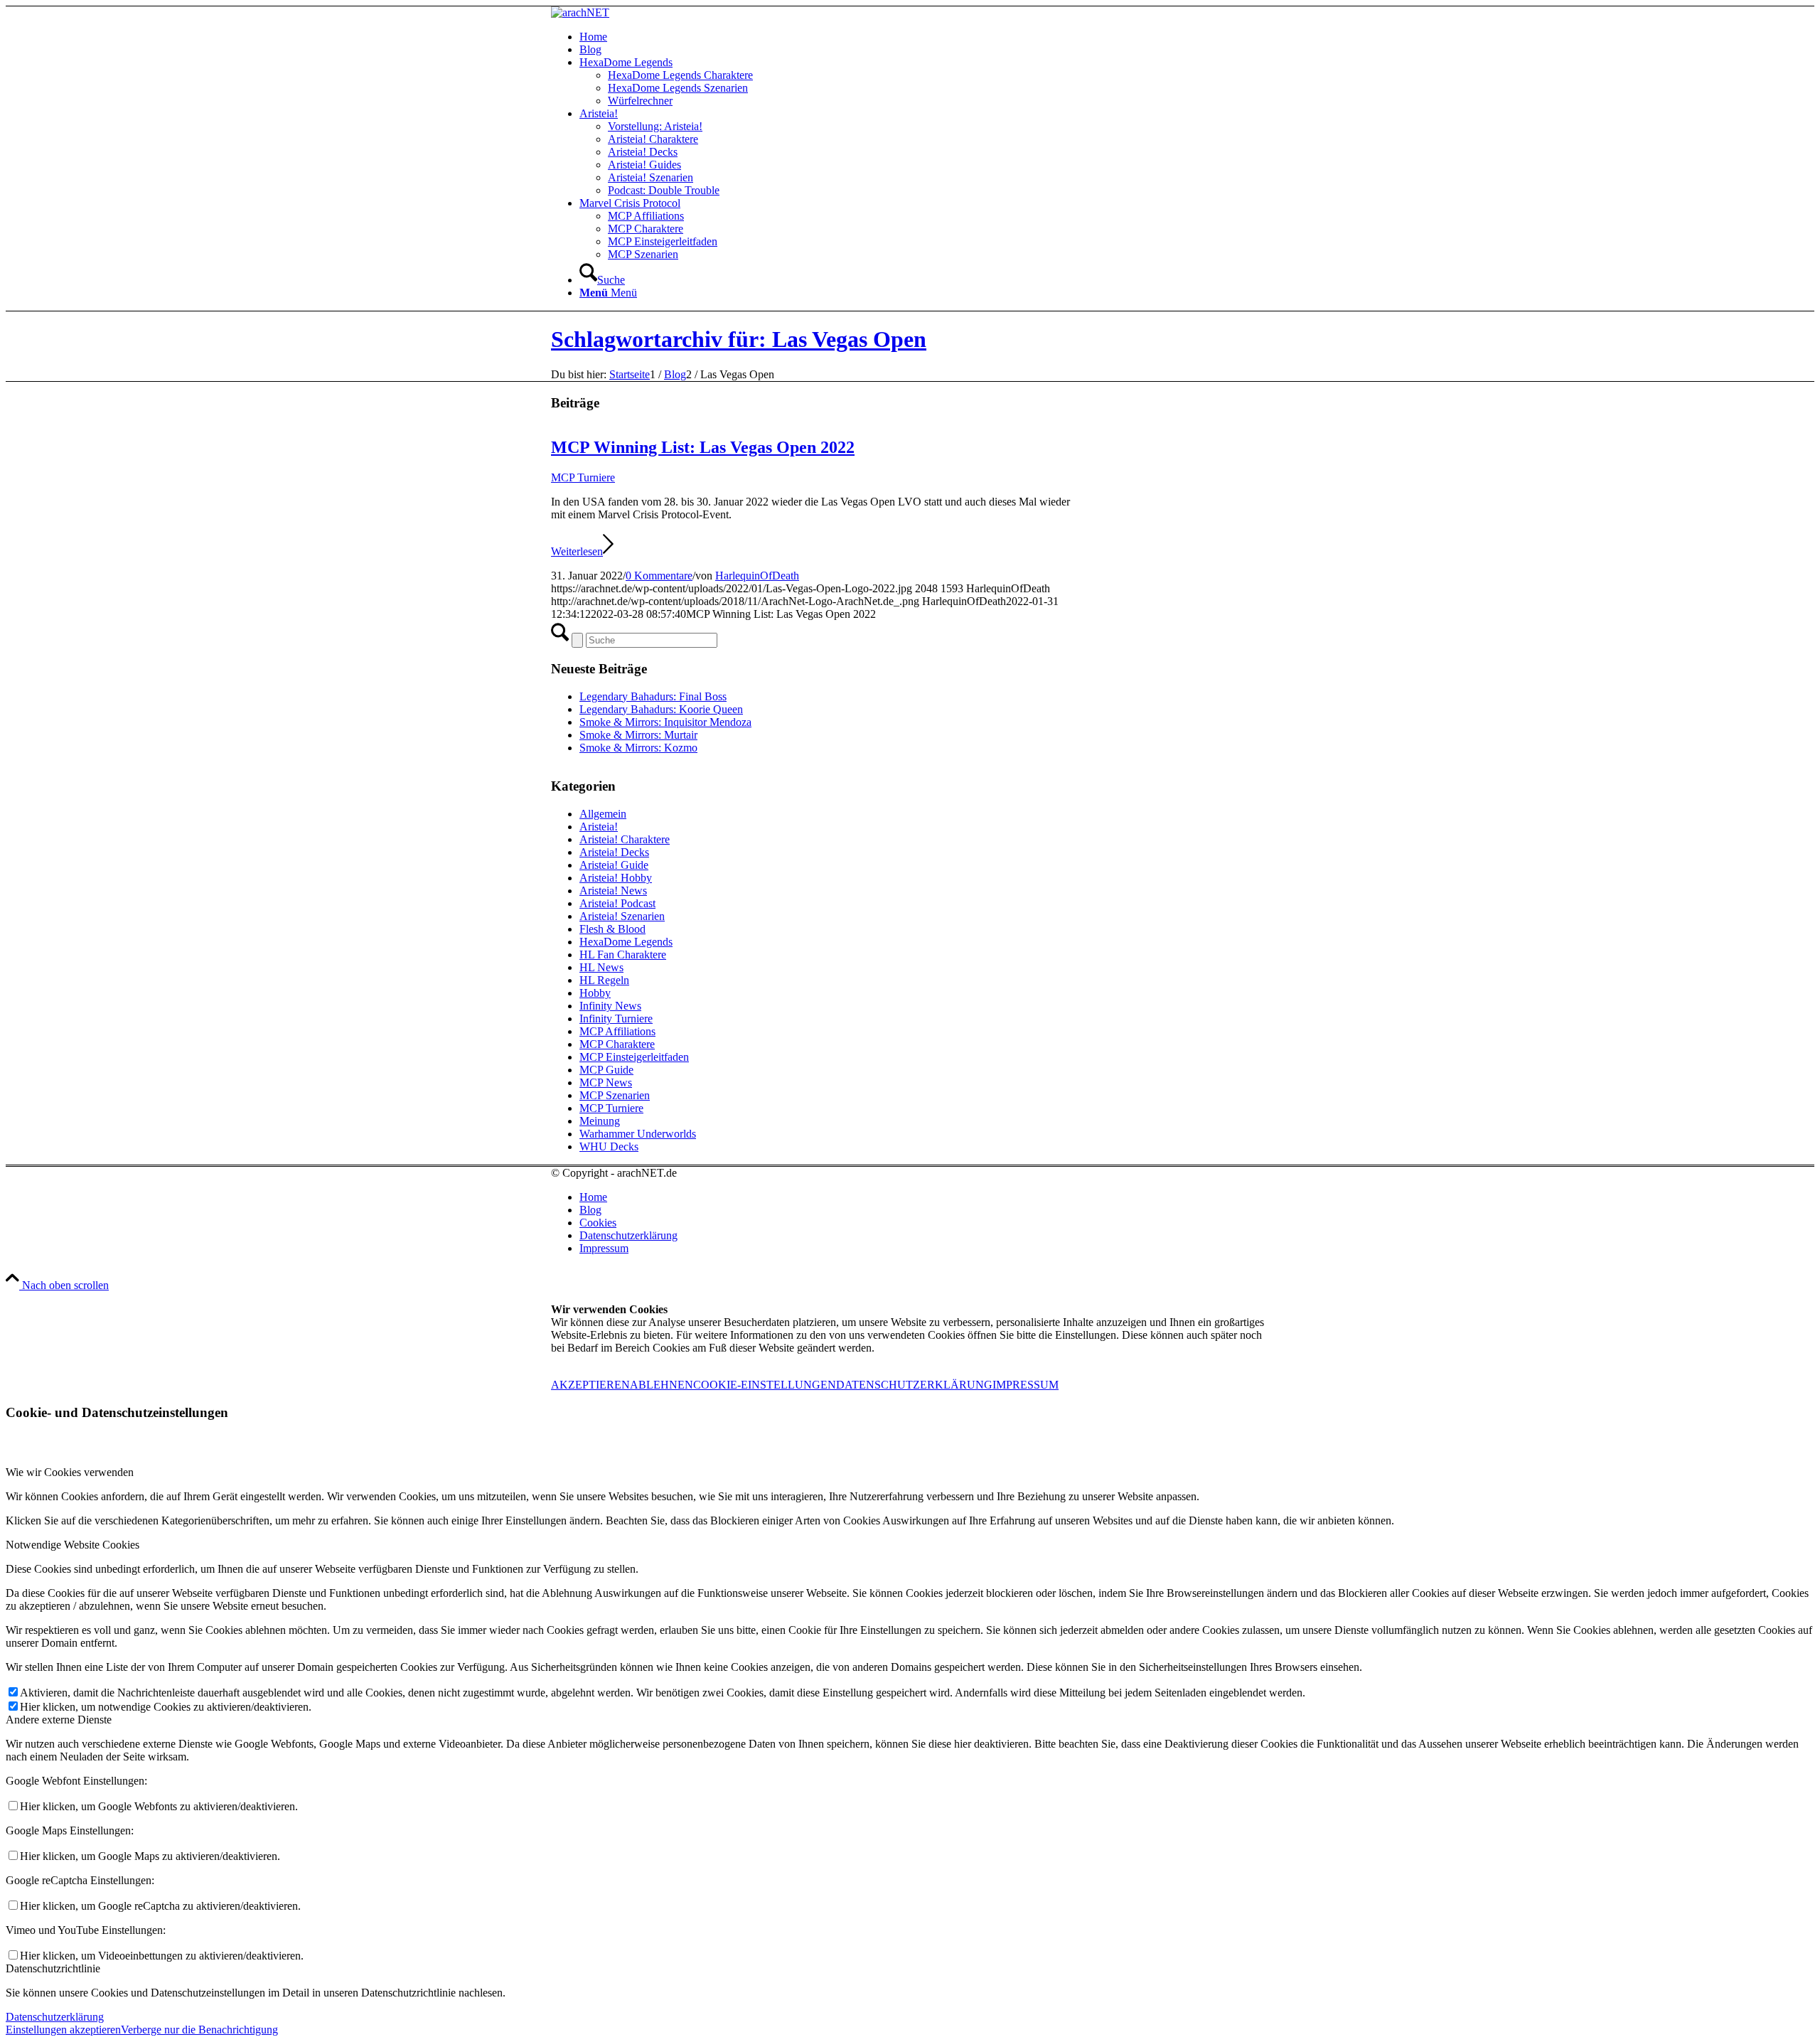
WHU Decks (609, 1146)
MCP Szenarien (615, 1095)
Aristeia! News (613, 891)
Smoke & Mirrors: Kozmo (638, 748)
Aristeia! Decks (614, 852)
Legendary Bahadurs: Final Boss (653, 696)
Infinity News (610, 1006)
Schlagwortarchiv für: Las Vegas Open (739, 339)
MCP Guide (606, 1070)
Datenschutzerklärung (55, 2017)
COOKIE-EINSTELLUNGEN (765, 1385)
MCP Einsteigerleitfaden (634, 1057)
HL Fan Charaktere (623, 955)
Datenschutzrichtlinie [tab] (53, 1968)
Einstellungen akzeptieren (63, 2030)
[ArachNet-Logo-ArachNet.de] (580, 12)
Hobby (595, 993)
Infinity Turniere (616, 1019)
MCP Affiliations (617, 1031)
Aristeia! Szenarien (622, 916)
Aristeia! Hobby (616, 878)
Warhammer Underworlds (638, 1134)
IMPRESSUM (1026, 1385)
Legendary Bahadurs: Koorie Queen (661, 709)
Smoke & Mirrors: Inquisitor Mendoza (665, 722)
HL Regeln (604, 980)
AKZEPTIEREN (590, 1385)
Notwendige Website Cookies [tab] (73, 1545)
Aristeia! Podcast (617, 903)
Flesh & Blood (612, 929)
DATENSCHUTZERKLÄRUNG (914, 1385)
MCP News (606, 1083)
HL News (601, 967)
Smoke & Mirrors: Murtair (638, 735)
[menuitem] (924, 37)
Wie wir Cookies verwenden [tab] (70, 1472)
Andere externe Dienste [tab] (59, 1720)
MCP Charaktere (617, 1044)
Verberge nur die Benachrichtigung (199, 2030)
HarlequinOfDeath (757, 576)
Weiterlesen (577, 551)
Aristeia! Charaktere (625, 839)
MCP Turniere (583, 477)
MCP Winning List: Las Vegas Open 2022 (703, 447)
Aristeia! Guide (614, 865)
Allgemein (603, 814)
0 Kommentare (659, 576)
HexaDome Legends (626, 942)
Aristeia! (599, 827)
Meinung (600, 1121)
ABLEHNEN (662, 1385)
